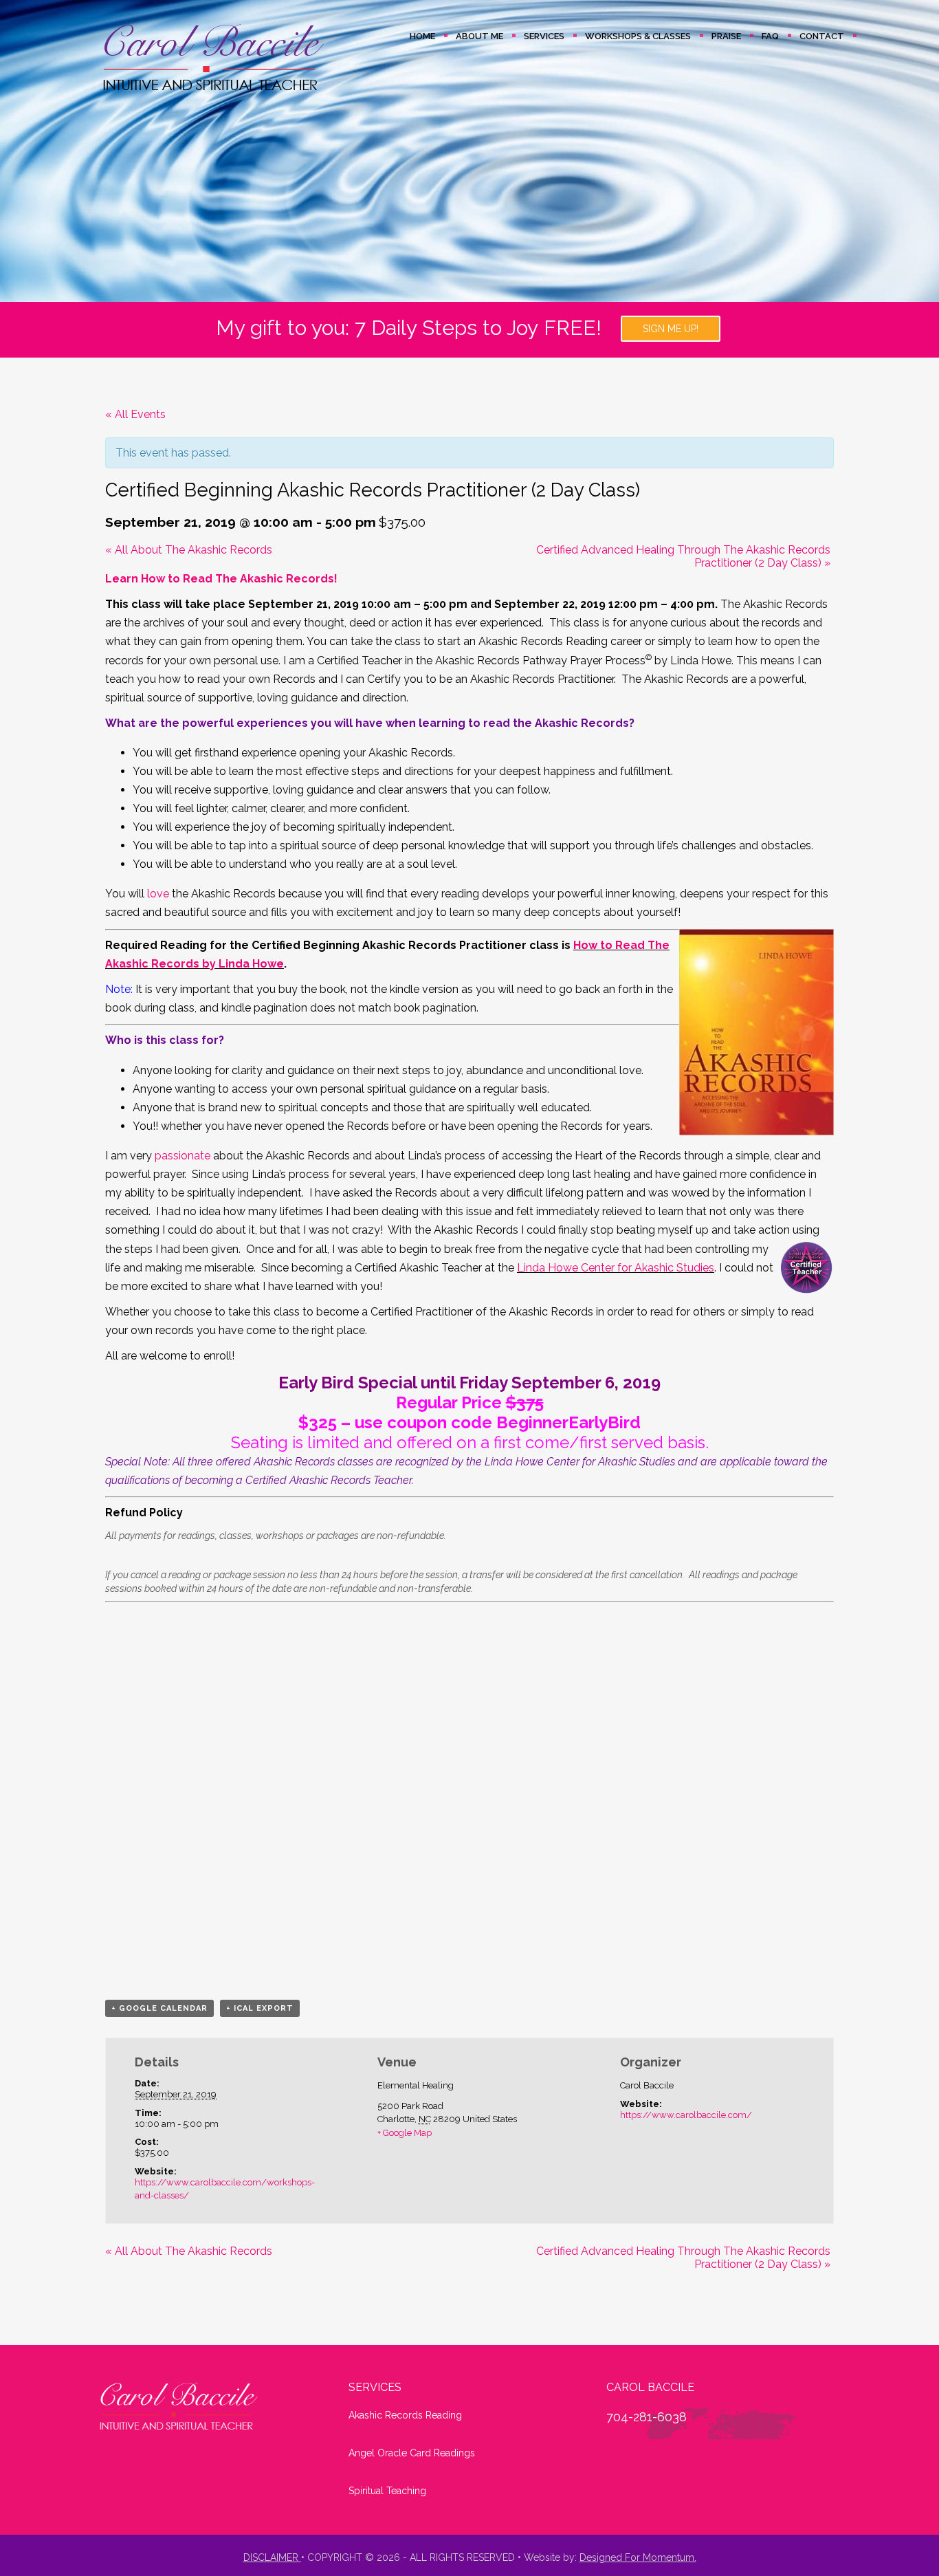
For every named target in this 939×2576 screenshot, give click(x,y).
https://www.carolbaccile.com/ (686, 2115)
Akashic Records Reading (405, 2415)
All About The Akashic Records (189, 550)
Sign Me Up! (671, 329)
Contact (822, 36)
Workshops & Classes (638, 36)
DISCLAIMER (271, 2557)
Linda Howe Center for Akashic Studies (616, 1268)
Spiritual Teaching (387, 2491)
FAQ (770, 36)
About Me (479, 36)
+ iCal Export (260, 2008)
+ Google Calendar (159, 2008)
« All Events (135, 414)
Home (422, 36)
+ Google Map (405, 2133)
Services (544, 36)
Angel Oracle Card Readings (412, 2453)
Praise (726, 36)
